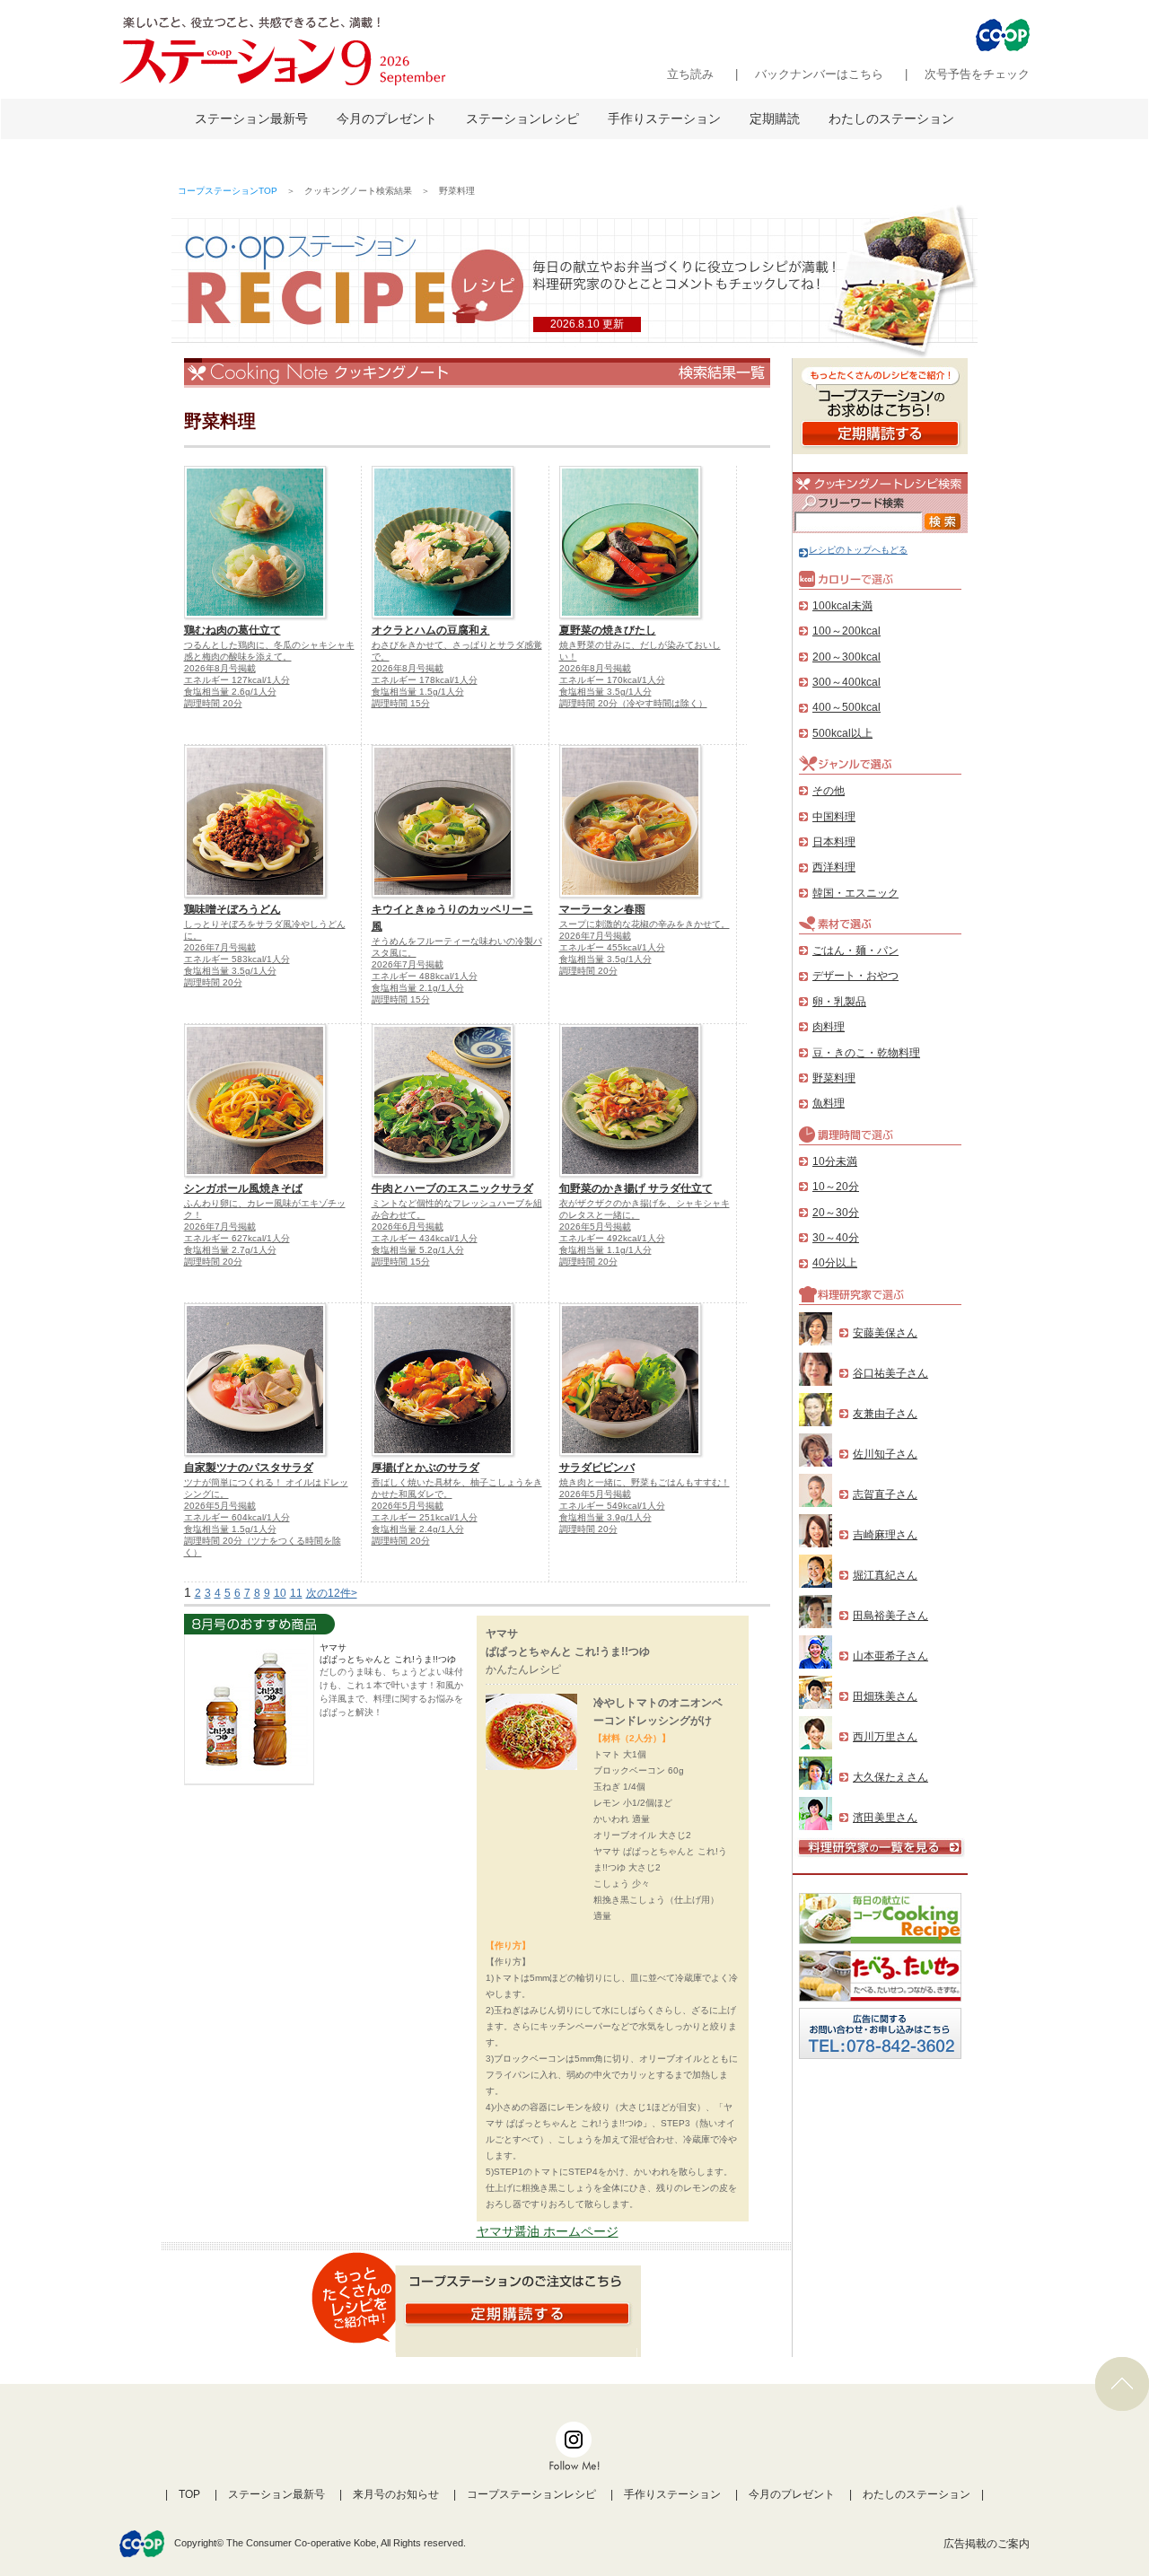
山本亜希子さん (890, 1656)
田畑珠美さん (885, 1696)
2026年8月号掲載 (220, 668)
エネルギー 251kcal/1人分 (425, 1517)
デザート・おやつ (855, 976)
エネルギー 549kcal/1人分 (612, 1506)
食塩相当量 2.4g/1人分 (418, 1529)
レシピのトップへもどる (858, 550)
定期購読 (775, 118)
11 (296, 1593)
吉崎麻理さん (885, 1535)
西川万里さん (885, 1737)
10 (280, 1593)
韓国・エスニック (855, 893)
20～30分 (836, 1213)
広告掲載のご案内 (987, 2544)
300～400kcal (846, 682)
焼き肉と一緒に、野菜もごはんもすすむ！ (645, 1482)
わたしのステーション (891, 118)
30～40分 (836, 1238)
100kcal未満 (842, 606)
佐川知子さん (885, 1454)
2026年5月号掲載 (595, 1227)
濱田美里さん (885, 1818)
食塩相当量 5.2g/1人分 (418, 1250)
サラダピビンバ (597, 1468)
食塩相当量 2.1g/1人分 (418, 988)
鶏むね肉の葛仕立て (232, 630)
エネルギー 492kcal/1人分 (612, 1238)
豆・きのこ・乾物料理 (866, 1053)
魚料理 (829, 1103)
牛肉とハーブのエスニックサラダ (452, 1188)
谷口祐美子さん (890, 1373)
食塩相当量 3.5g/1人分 (605, 692)
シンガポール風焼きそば (243, 1188)
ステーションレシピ (522, 118)
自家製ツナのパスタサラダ (249, 1468)
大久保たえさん (890, 1777)
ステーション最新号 (251, 118)
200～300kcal (846, 657)
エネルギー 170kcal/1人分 (612, 680)
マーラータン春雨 (602, 909)
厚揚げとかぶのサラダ (425, 1468)
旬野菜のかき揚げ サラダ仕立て (636, 1188)
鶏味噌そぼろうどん (232, 909)
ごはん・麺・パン (855, 951)
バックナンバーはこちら (819, 74)
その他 (829, 791)
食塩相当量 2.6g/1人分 (230, 692)
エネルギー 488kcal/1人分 (425, 976)
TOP (189, 2494)
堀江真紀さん (885, 1575)
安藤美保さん (885, 1333)
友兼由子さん (885, 1414)
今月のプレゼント (387, 118)
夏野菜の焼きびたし (608, 630)
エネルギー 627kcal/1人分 (237, 1238)
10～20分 (836, 1187)
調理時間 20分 (213, 703)
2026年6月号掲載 (408, 1227)
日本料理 (834, 842)
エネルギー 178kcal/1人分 (425, 680)
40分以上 (835, 1263)
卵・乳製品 (839, 1002)
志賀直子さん (885, 1494)
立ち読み (690, 74)
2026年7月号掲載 (220, 947)
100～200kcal (846, 631)
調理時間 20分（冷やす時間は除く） (633, 703)
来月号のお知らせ (396, 2494)
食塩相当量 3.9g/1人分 (605, 1517)
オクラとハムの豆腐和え (431, 630)
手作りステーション (664, 118)
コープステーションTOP (228, 191)
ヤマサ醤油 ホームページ (548, 2231)
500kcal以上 (842, 733)
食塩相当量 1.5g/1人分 (418, 692)
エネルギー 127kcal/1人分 (237, 680)
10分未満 (835, 1161)
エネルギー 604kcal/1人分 (237, 1517)
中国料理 (834, 817)
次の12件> (332, 1593)
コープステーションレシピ (531, 2494)
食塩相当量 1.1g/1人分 (605, 1250)
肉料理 (829, 1027)
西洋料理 (834, 867)
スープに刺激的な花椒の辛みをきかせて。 (645, 924)
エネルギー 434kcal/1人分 (425, 1238)
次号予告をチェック (977, 74)
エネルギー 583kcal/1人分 (237, 959)
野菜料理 (834, 1078)
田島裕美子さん (890, 1616)
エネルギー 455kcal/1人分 (612, 947)
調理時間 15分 (401, 703)
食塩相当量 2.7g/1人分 (230, 1250)
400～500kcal (846, 707)
